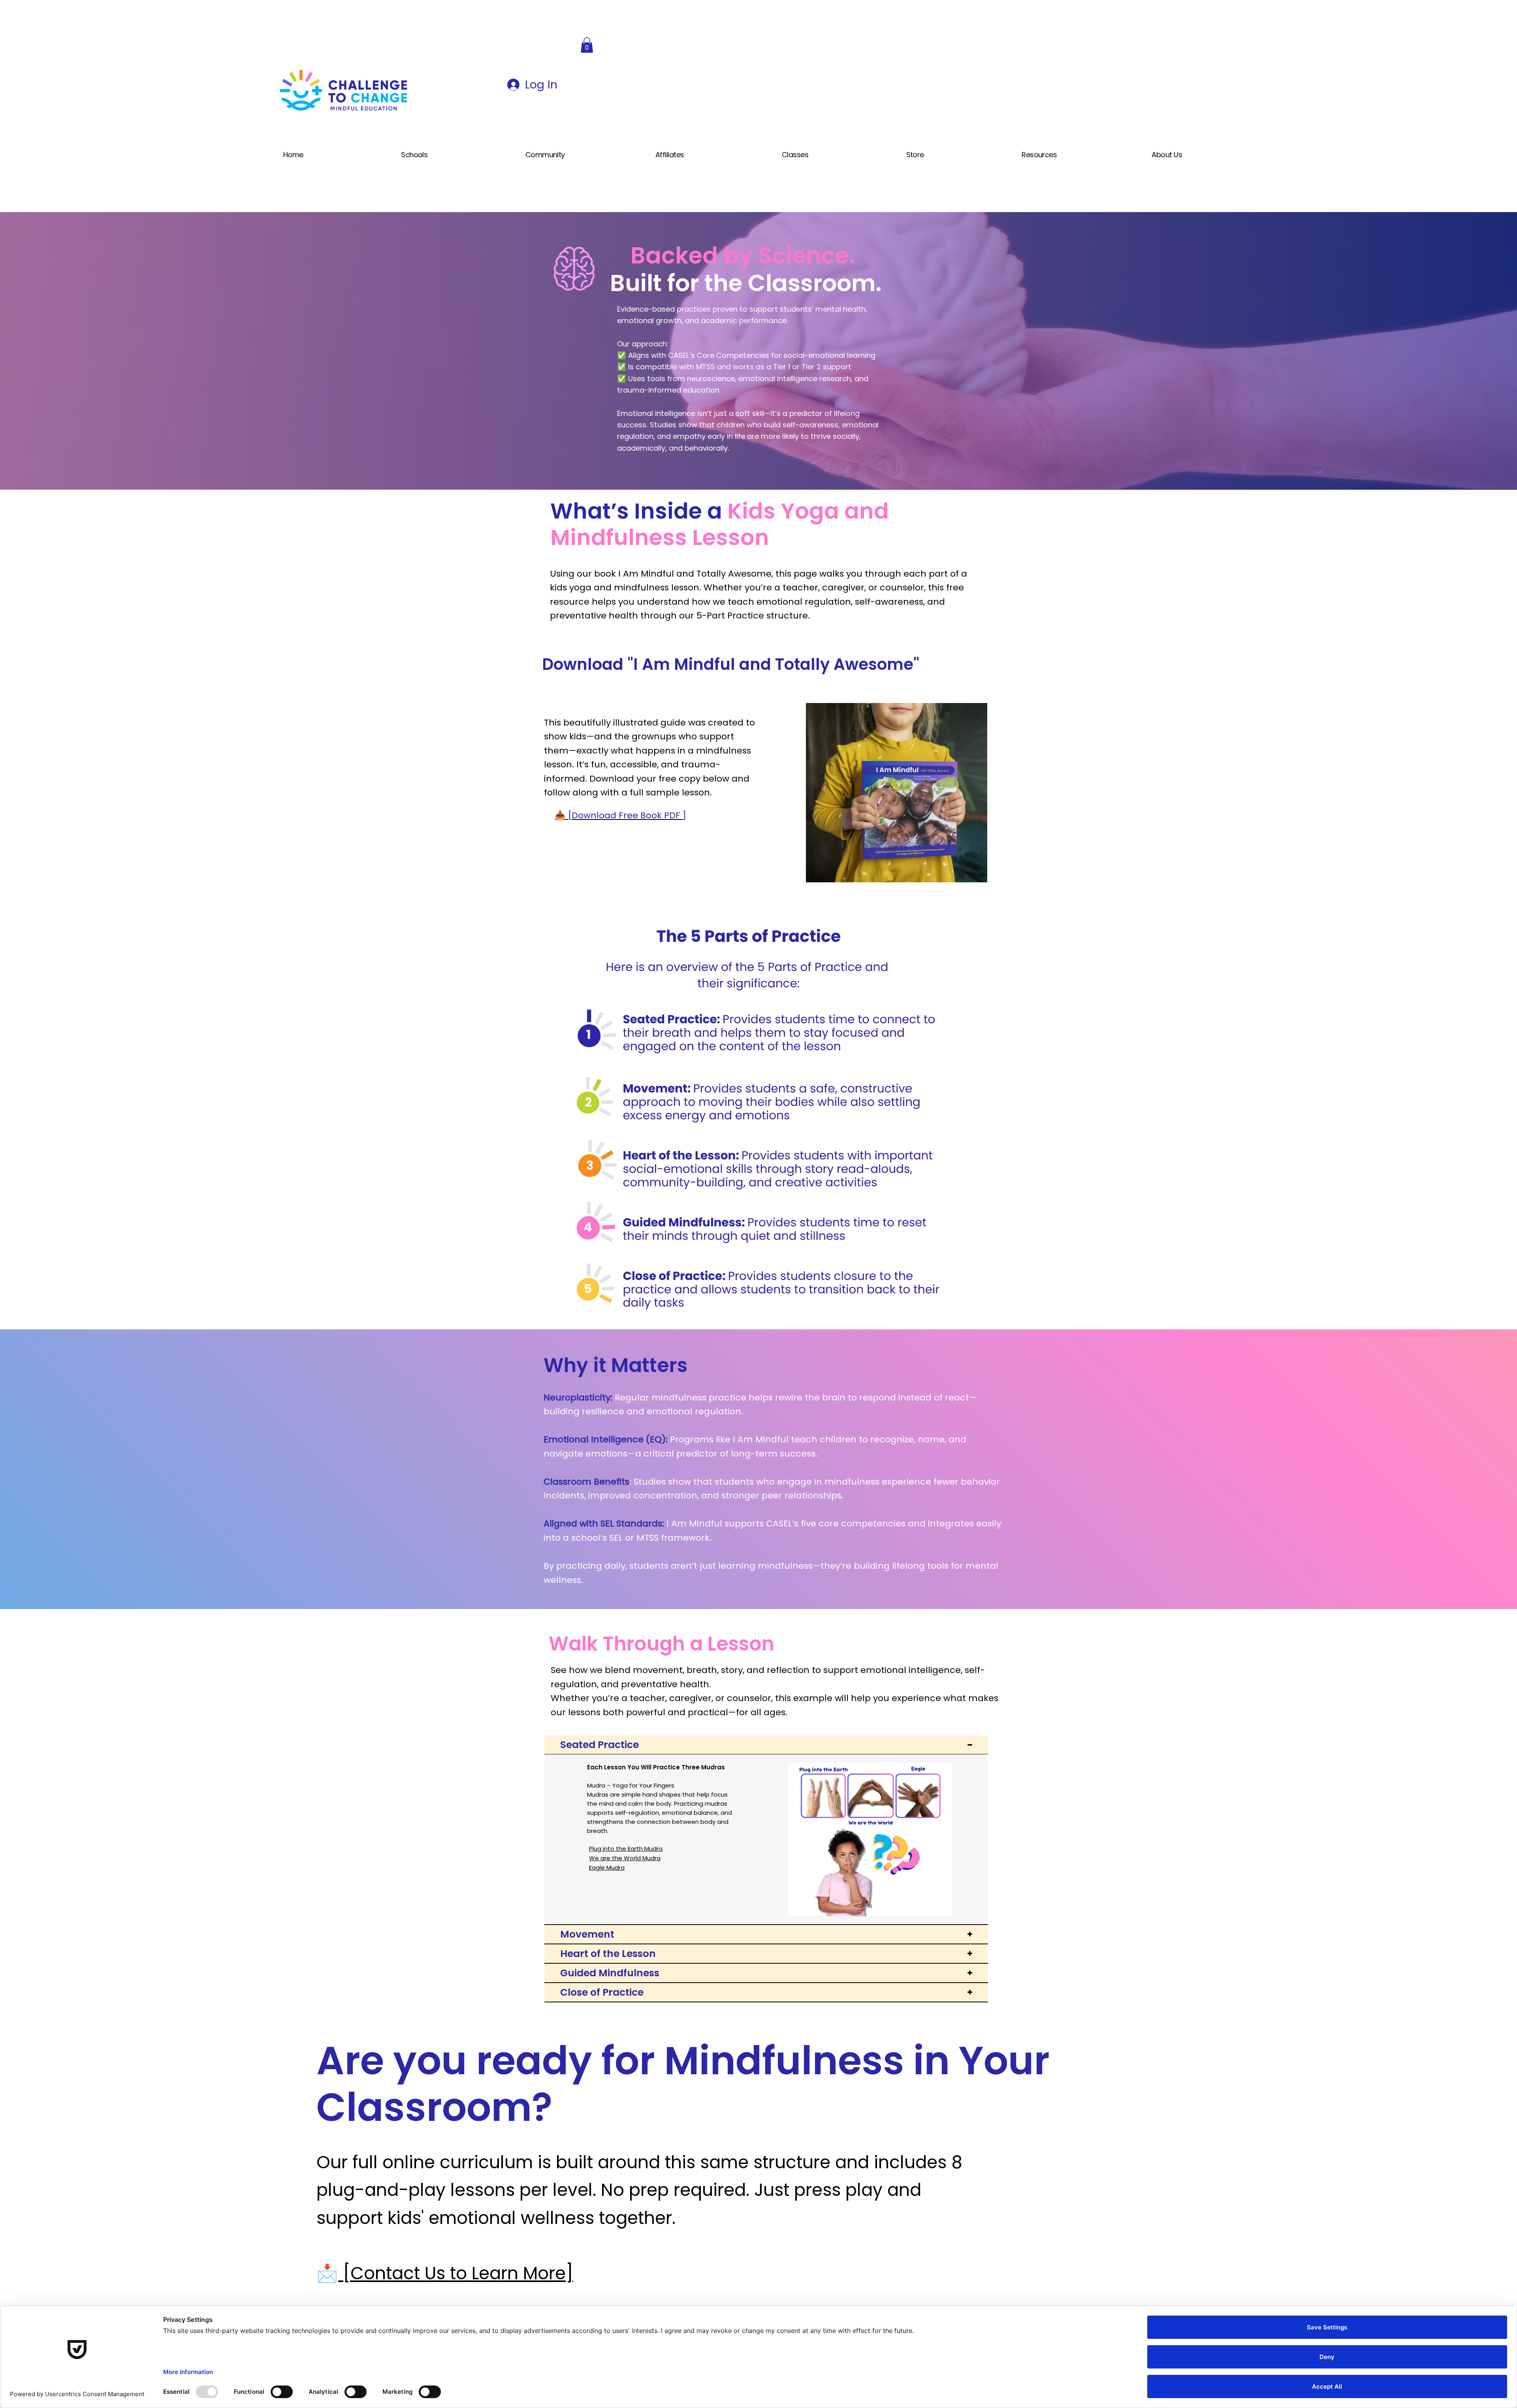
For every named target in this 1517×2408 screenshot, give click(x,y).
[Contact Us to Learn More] (456, 2273)
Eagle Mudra (607, 1868)
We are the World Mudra (625, 1858)
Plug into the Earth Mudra (626, 1849)
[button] (587, 45)
